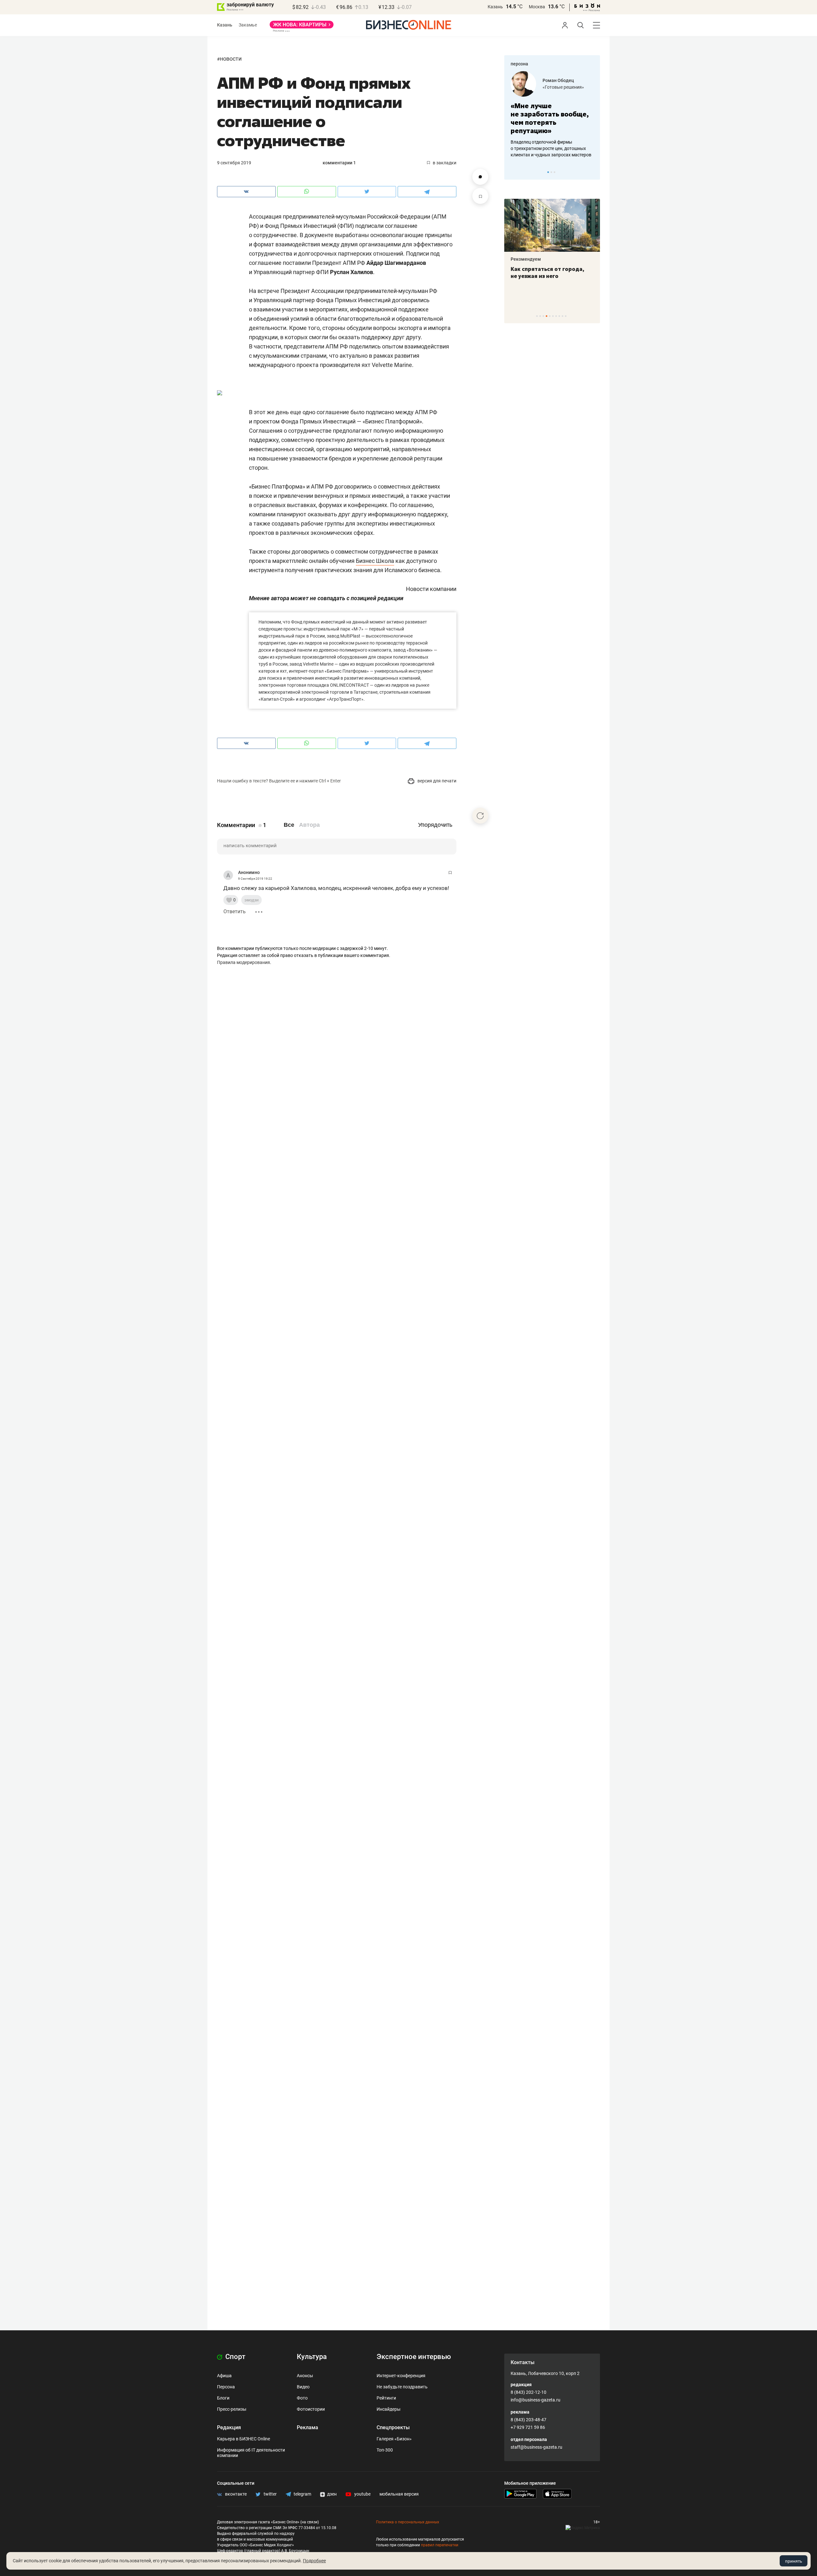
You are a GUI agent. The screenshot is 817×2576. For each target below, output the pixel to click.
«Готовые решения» (563, 87)
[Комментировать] (480, 177)
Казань (495, 7)
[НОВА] (302, 27)
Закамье (248, 25)
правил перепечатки (440, 2545)
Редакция (229, 2427)
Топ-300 (385, 2450)
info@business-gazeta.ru (536, 2400)
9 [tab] (562, 316)
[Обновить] (480, 816)
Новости (231, 59)
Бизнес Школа (375, 561)
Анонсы (305, 2376)
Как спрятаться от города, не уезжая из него (547, 273)
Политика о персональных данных (408, 2522)
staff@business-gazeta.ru (536, 2447)
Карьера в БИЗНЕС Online (244, 2439)
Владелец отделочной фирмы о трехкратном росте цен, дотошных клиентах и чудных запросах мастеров (551, 148)
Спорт (235, 2357)
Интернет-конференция (401, 2376)
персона (519, 64)
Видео (303, 2387)
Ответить (235, 911)
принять (794, 2561)
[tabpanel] (552, 115)
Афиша (224, 2376)
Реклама (307, 2427)
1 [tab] (548, 172)
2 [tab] (551, 172)
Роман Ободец (558, 80)
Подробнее (314, 2561)
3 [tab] (555, 172)
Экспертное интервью (414, 2357)
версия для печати (436, 781)
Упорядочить (435, 825)
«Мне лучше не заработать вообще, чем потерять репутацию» (550, 118)
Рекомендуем (526, 259)
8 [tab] (559, 316)
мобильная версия (399, 2494)
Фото (302, 2398)
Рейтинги (386, 2398)
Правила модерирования (244, 962)
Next (593, 172)
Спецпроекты (393, 2427)
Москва (537, 7)
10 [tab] (566, 316)
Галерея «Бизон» (394, 2439)
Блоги (223, 2398)
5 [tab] (550, 316)
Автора (309, 825)
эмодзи (251, 900)
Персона (226, 2387)
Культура (312, 2357)
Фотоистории (311, 2409)
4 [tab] (547, 316)
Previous (513, 172)
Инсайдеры (389, 2409)
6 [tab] (553, 316)
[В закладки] (480, 196)
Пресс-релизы (232, 2409)
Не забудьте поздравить (402, 2387)
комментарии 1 (339, 163)
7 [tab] (556, 316)
